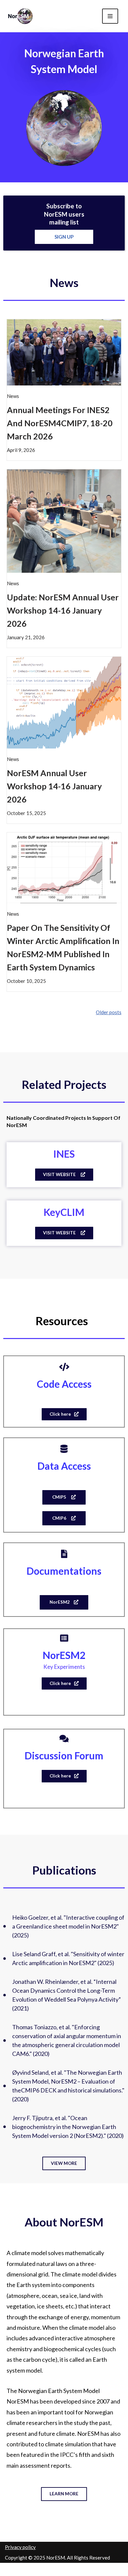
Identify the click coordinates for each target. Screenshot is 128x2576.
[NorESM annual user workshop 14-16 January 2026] (64, 702)
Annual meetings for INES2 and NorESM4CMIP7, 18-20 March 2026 (60, 423)
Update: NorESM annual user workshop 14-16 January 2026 (63, 610)
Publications (64, 1870)
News (64, 282)
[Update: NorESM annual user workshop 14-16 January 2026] (64, 520)
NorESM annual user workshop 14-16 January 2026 (54, 786)
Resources (62, 1321)
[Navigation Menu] (110, 16)
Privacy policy (20, 2547)
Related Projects (64, 1084)
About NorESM (64, 2222)
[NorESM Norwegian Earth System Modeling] (21, 16)
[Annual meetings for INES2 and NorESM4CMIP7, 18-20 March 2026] (64, 352)
